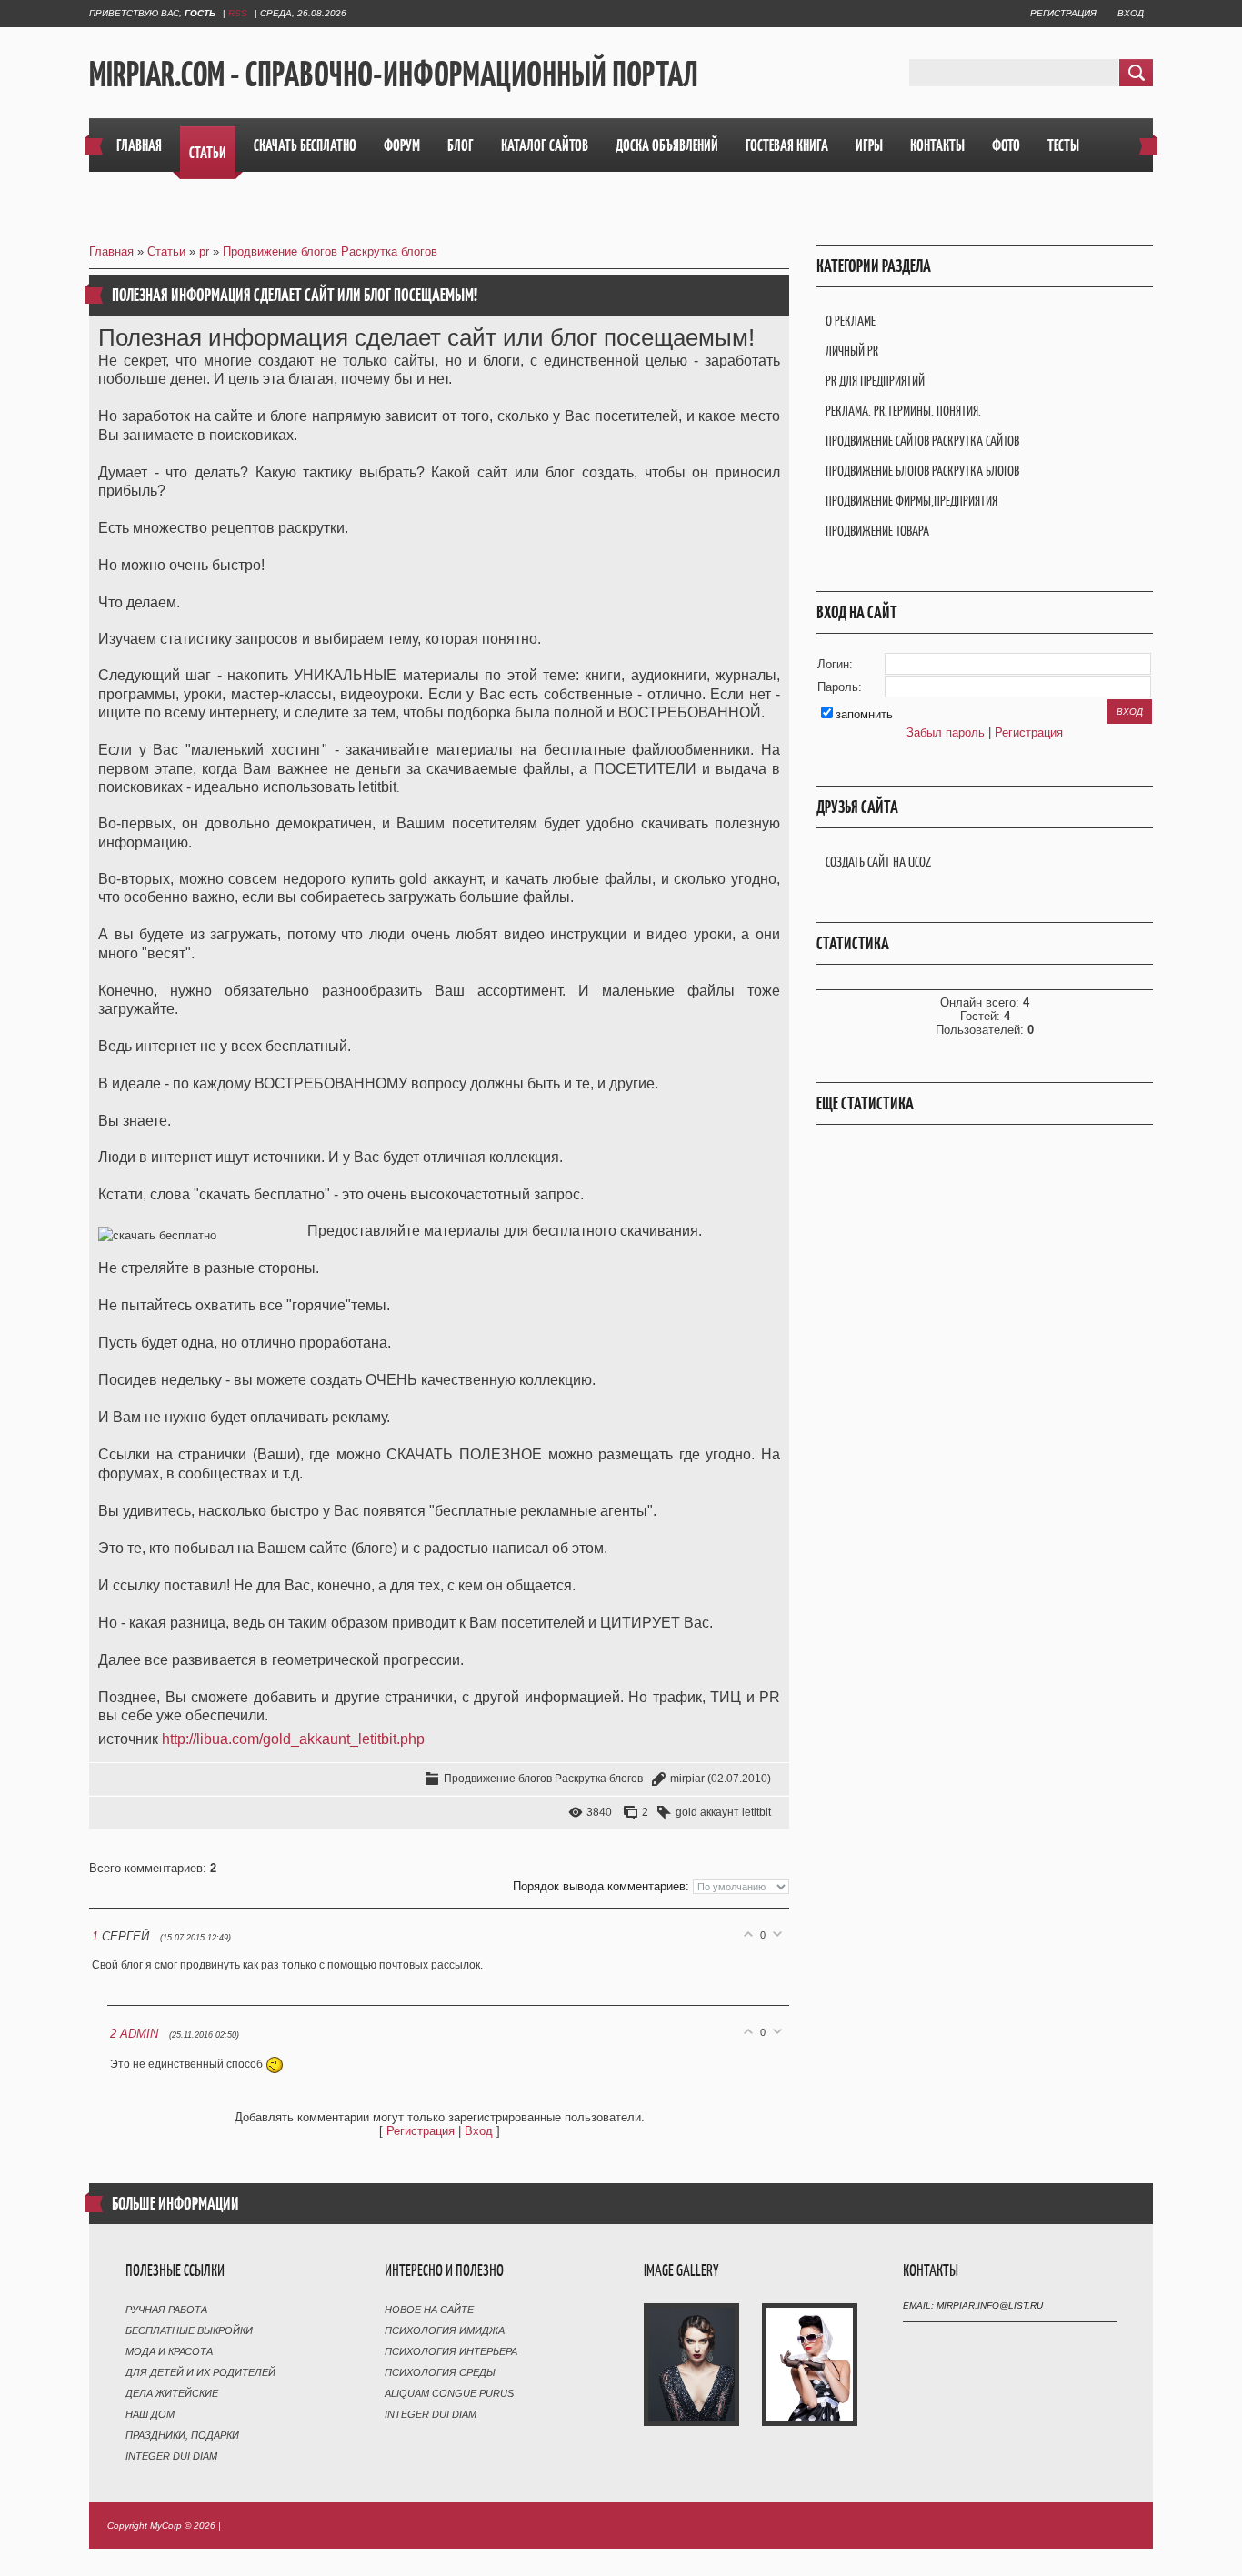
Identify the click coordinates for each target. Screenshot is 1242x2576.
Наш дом (150, 2414)
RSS (238, 13)
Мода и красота (169, 2351)
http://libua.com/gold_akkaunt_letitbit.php (293, 1739)
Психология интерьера (451, 2351)
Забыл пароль (946, 732)
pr (204, 251)
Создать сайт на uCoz (878, 862)
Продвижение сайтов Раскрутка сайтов (922, 441)
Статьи (166, 251)
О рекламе (851, 321)
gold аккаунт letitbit (723, 1812)
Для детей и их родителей (200, 2372)
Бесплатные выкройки (189, 2330)
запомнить (864, 714)
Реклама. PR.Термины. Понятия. (903, 411)
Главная (111, 251)
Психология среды (440, 2372)
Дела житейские (172, 2393)
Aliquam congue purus (449, 2393)
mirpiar (687, 1779)
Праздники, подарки (182, 2435)
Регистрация (1063, 13)
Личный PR (852, 351)
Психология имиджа (445, 2330)
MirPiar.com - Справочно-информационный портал (394, 74)
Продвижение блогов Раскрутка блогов (330, 251)
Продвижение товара (877, 531)
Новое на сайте (429, 2310)
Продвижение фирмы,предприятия (911, 501)
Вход (1131, 13)
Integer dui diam (171, 2456)
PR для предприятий (875, 381)
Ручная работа (166, 2310)
